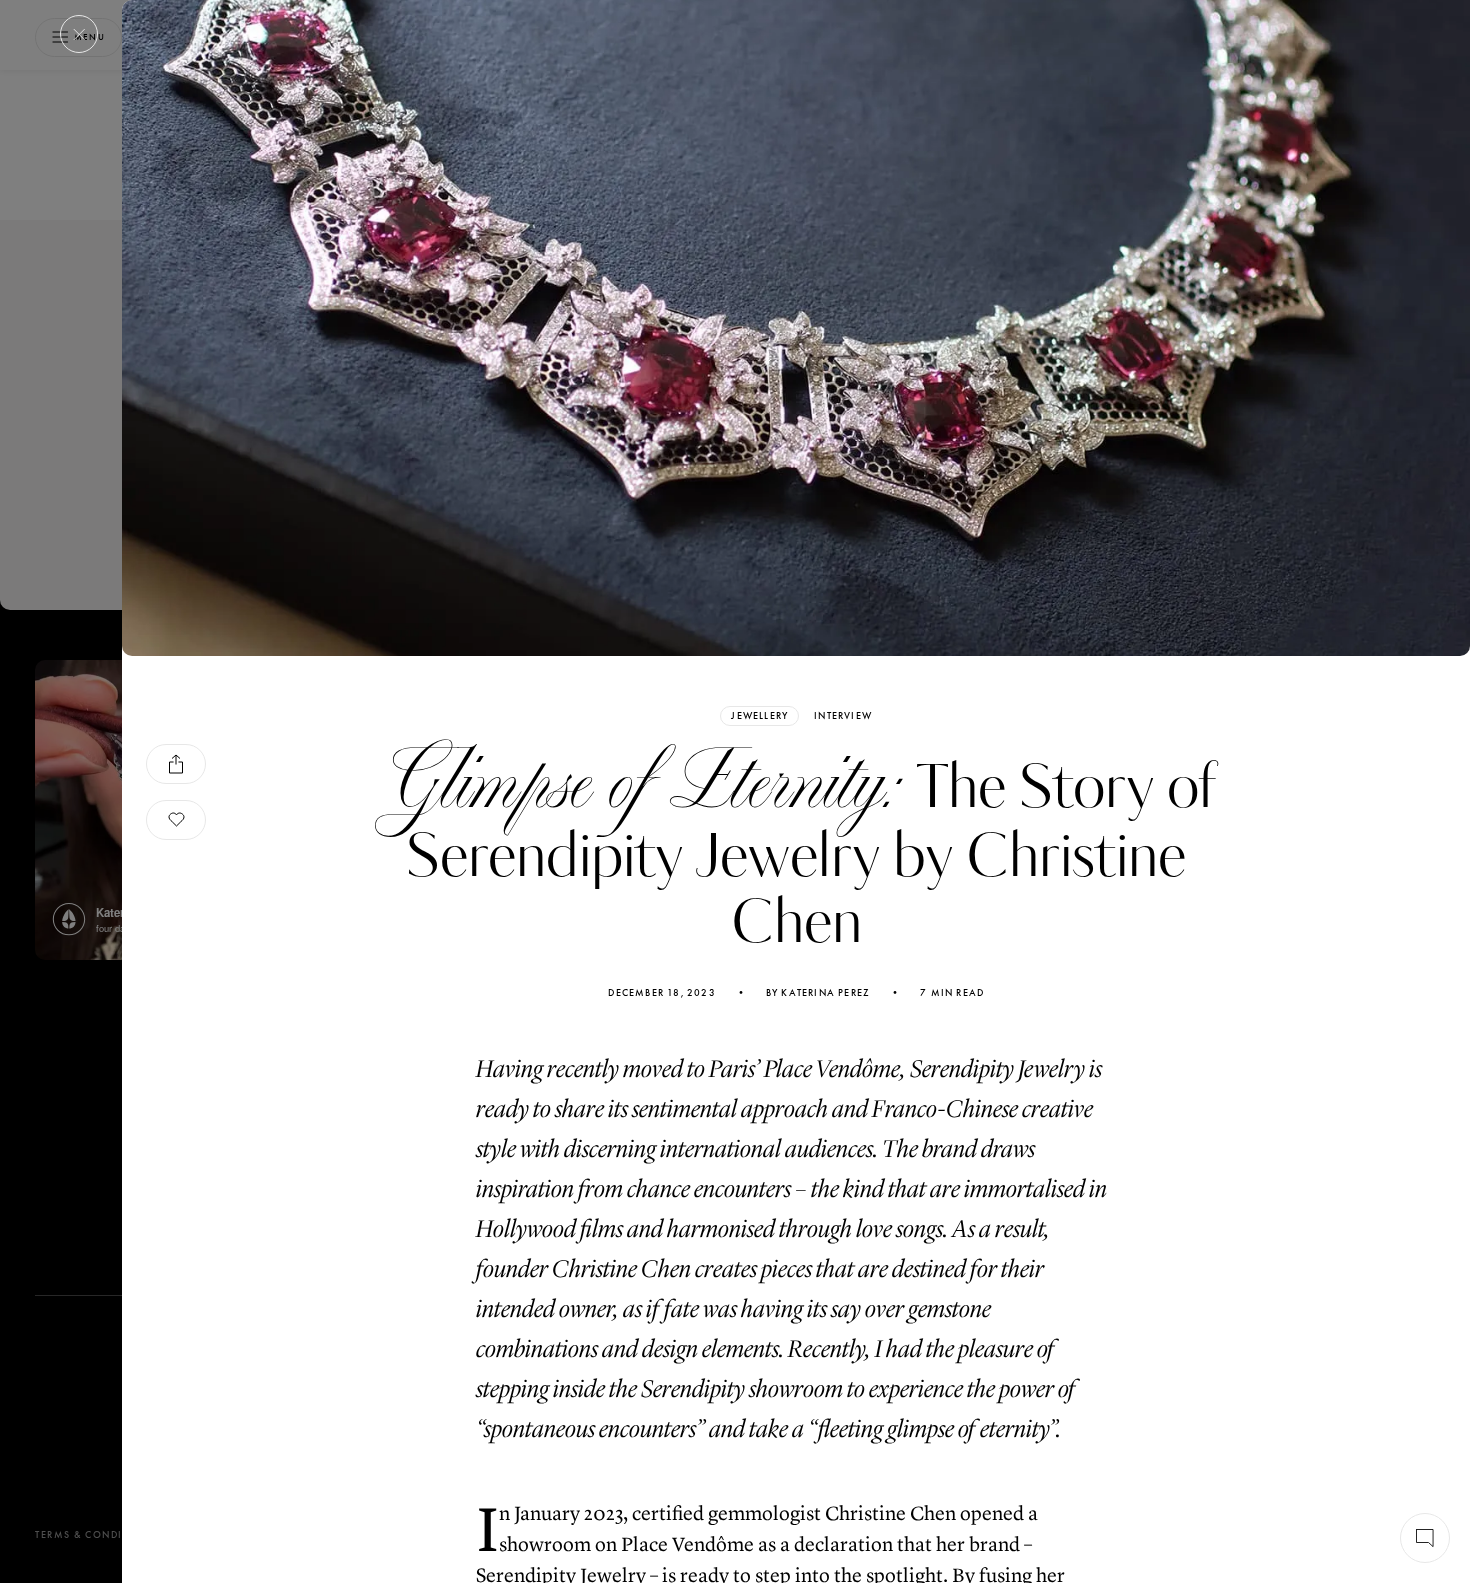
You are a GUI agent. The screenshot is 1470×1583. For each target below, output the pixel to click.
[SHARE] (176, 764)
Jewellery (759, 715)
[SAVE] (176, 820)
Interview (843, 716)
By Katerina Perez (818, 993)
